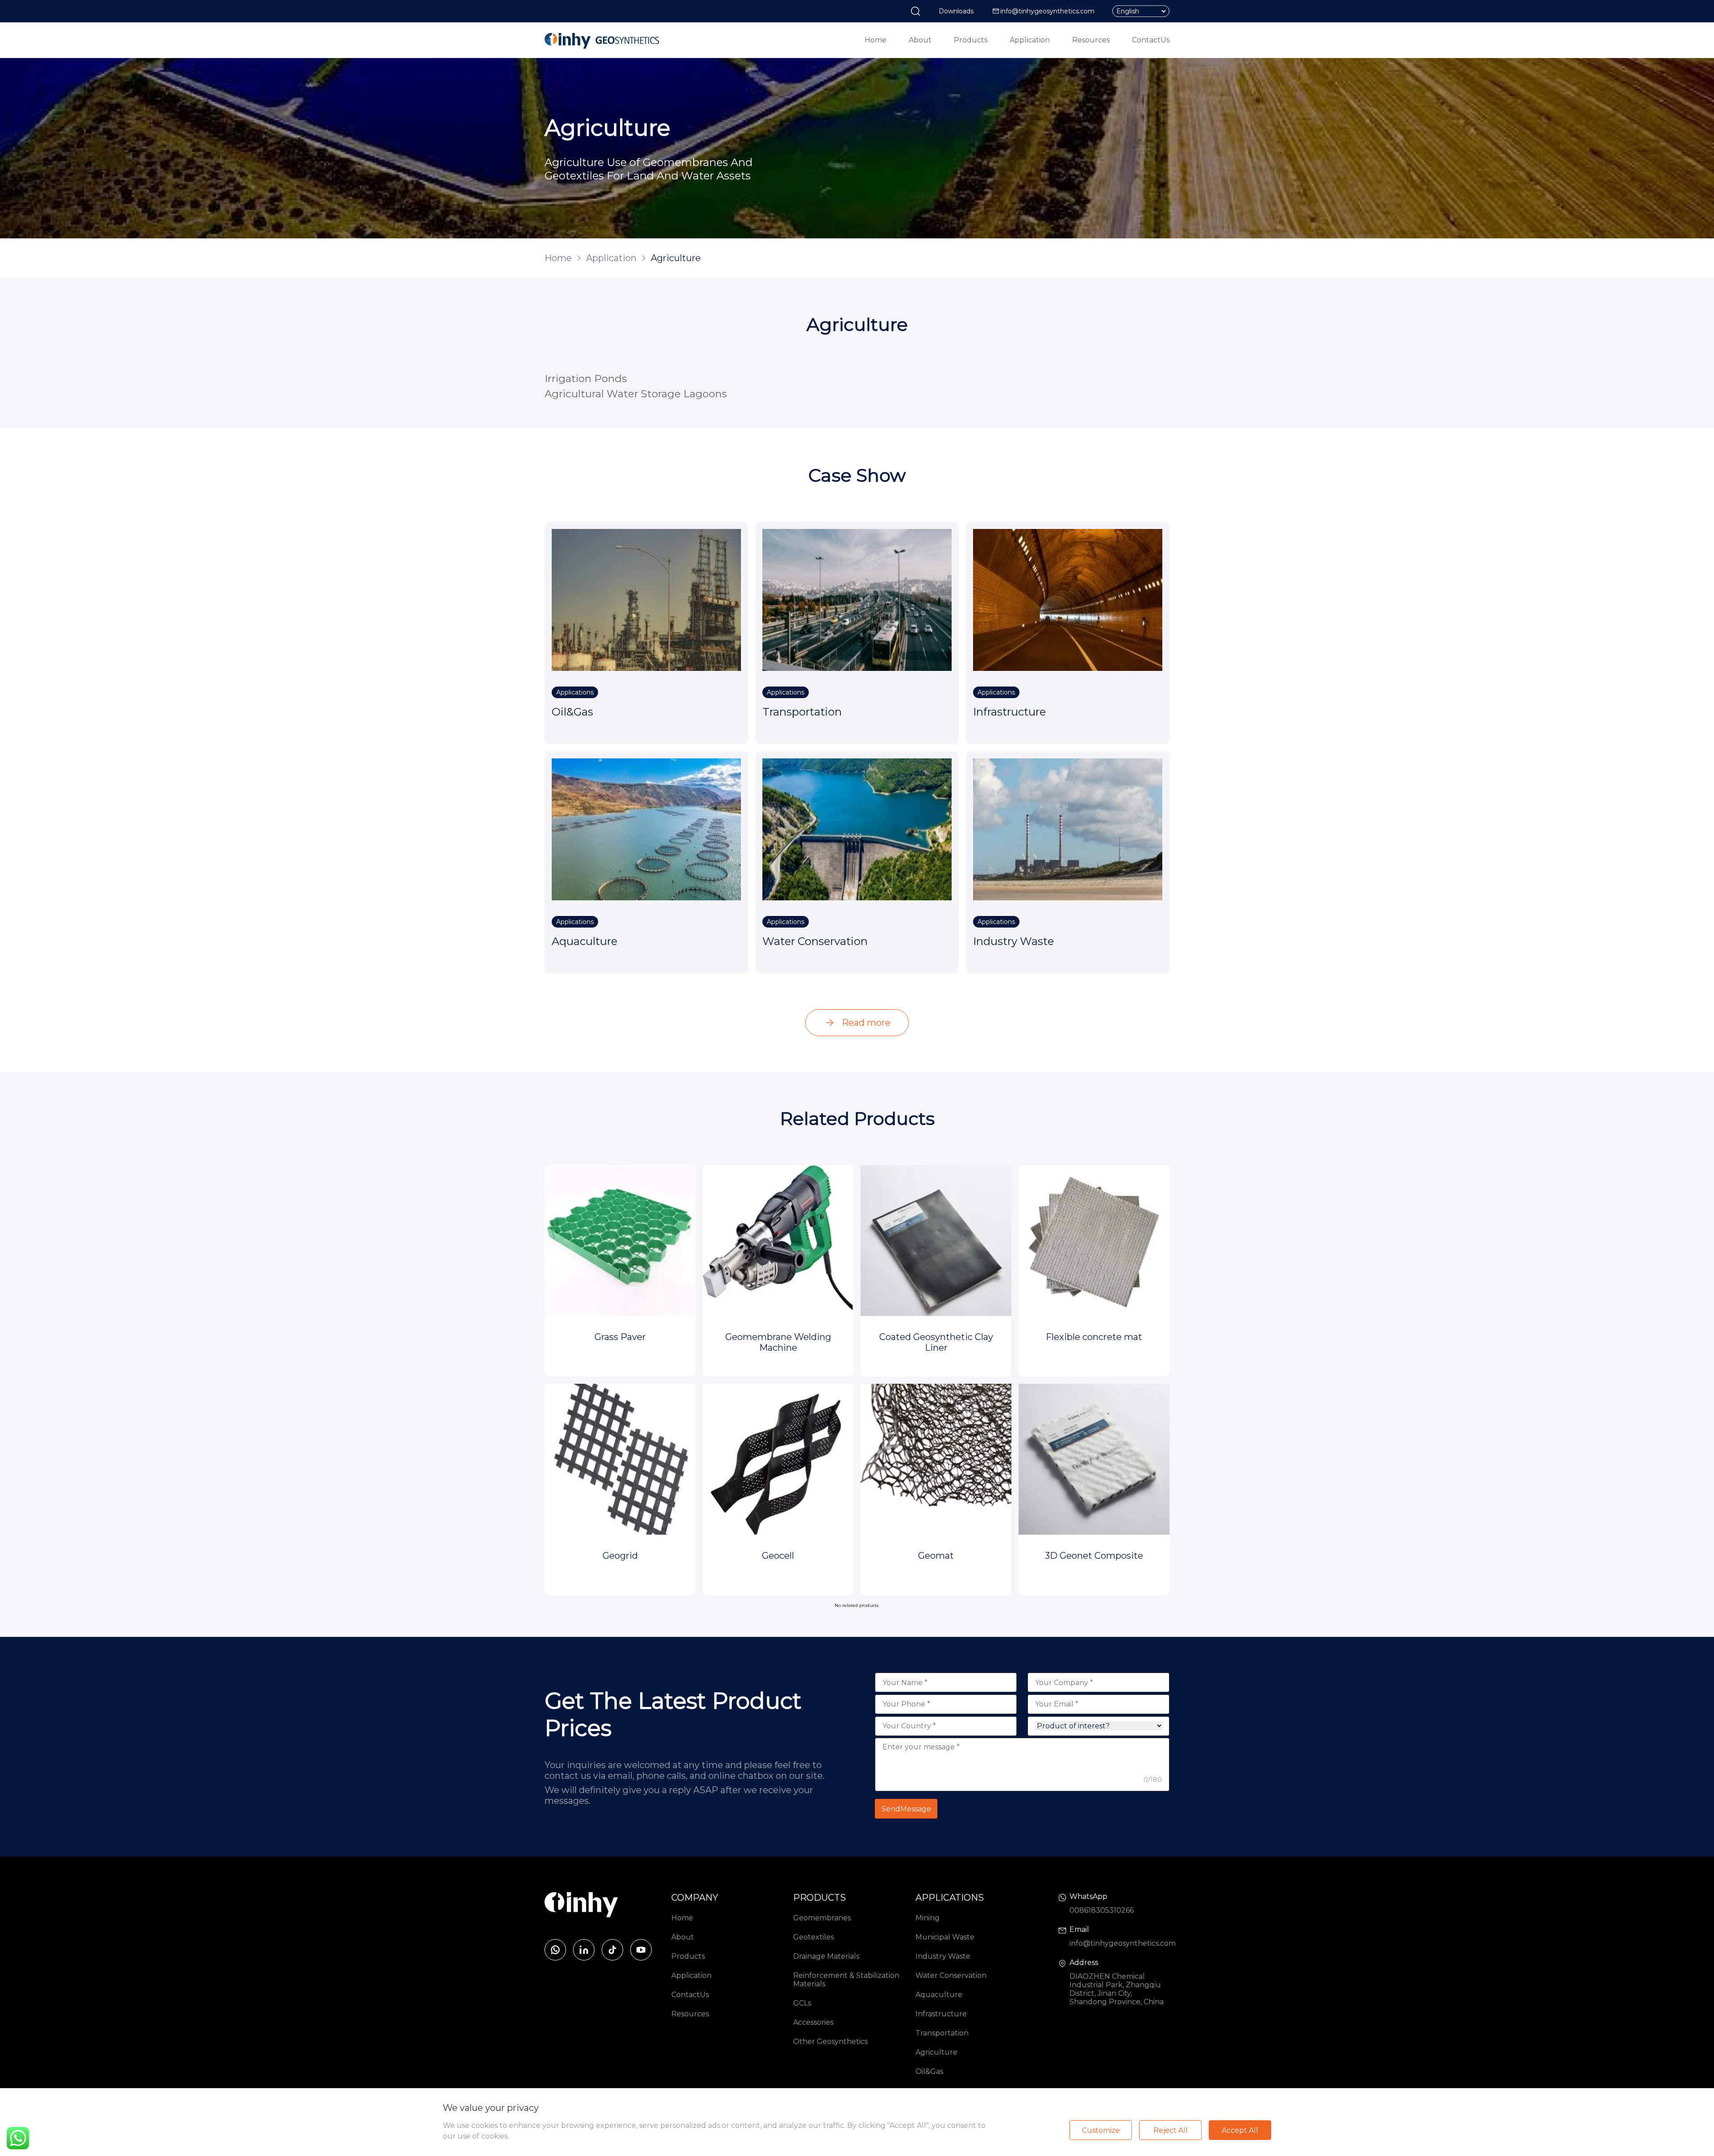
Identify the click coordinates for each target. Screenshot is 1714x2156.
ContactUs (1151, 40)
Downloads (956, 11)
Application (1030, 40)
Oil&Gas (929, 2071)
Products (971, 40)
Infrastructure (941, 2014)
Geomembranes (822, 1918)
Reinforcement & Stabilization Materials (846, 1980)
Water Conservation (951, 1975)
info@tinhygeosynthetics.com (1047, 11)
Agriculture (936, 2052)
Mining (928, 1918)
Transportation (942, 2033)
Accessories (813, 2022)
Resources (1091, 40)
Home (876, 40)
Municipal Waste (945, 1937)
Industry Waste (943, 1956)
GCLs (802, 2003)
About (920, 40)
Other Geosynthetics (830, 2042)
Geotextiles (813, 1937)
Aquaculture (939, 1995)
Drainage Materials (826, 1956)
